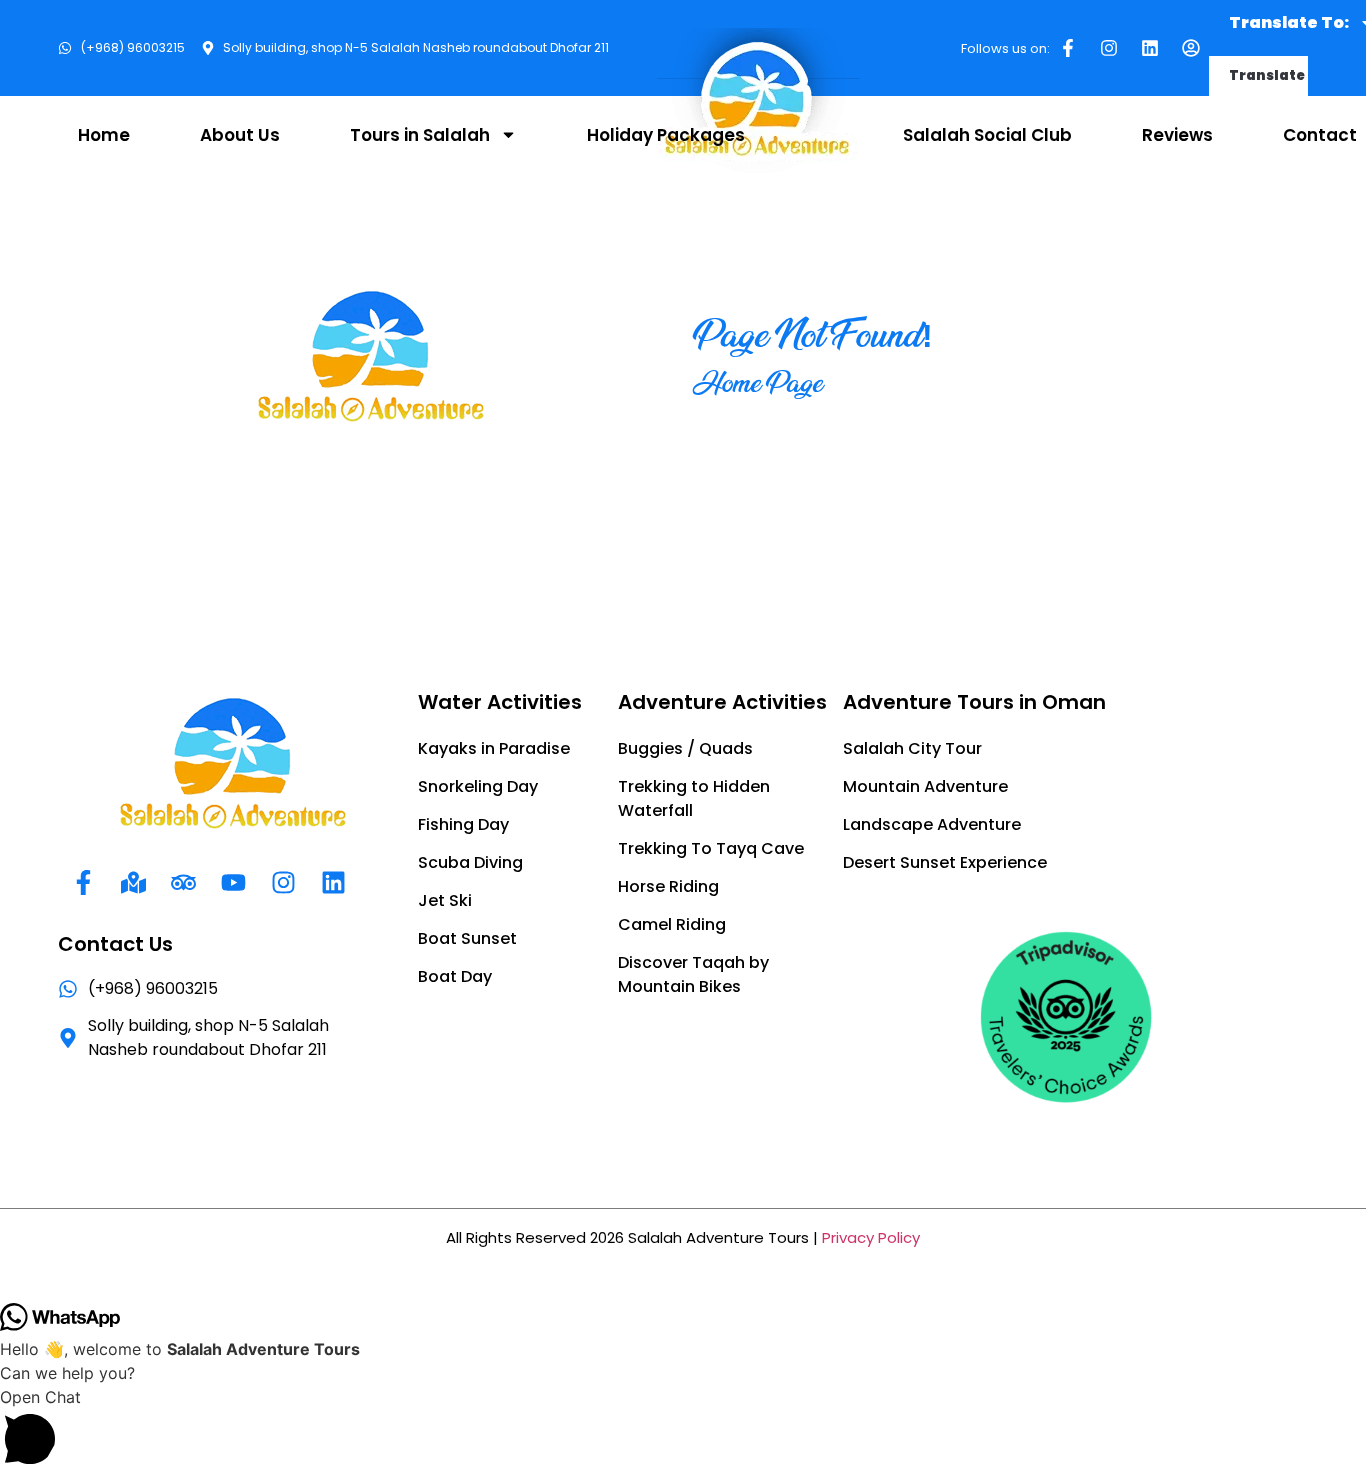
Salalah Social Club (987, 135)
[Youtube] (233, 882)
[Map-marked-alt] (133, 882)
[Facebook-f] (1068, 48)
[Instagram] (1109, 48)
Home (104, 135)
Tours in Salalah (420, 135)
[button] (683, 1430)
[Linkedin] (1150, 48)
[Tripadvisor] (183, 882)
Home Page (758, 382)
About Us (240, 135)
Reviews (1177, 135)
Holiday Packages (666, 135)
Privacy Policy (871, 1237)
